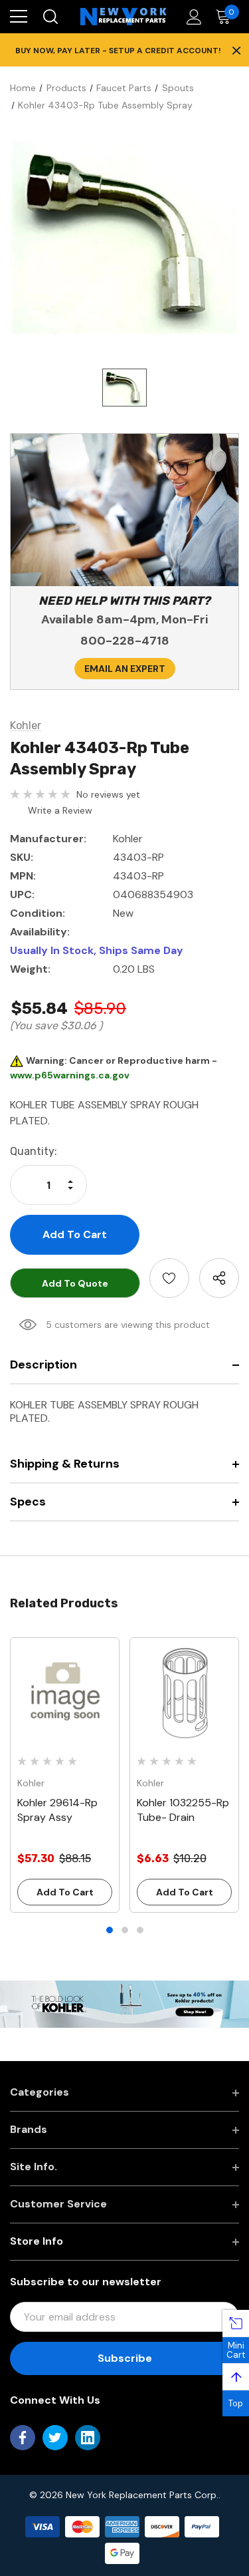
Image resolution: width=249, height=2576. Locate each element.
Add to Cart (65, 1892)
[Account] (192, 17)
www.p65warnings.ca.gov (70, 1075)
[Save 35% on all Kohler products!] (124, 2003)
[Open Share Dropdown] (219, 1278)
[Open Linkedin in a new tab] (88, 2438)
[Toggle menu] (19, 17)
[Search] (49, 17)
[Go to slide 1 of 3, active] (110, 1930)
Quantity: (34, 1151)
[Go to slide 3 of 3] (140, 1930)
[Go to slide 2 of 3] (125, 1930)
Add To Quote (75, 1283)
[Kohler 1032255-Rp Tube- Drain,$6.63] (184, 1692)
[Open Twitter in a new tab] (55, 2438)
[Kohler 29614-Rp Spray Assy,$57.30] (65, 1692)
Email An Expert (125, 669)
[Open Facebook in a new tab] (23, 2438)
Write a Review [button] (60, 810)
